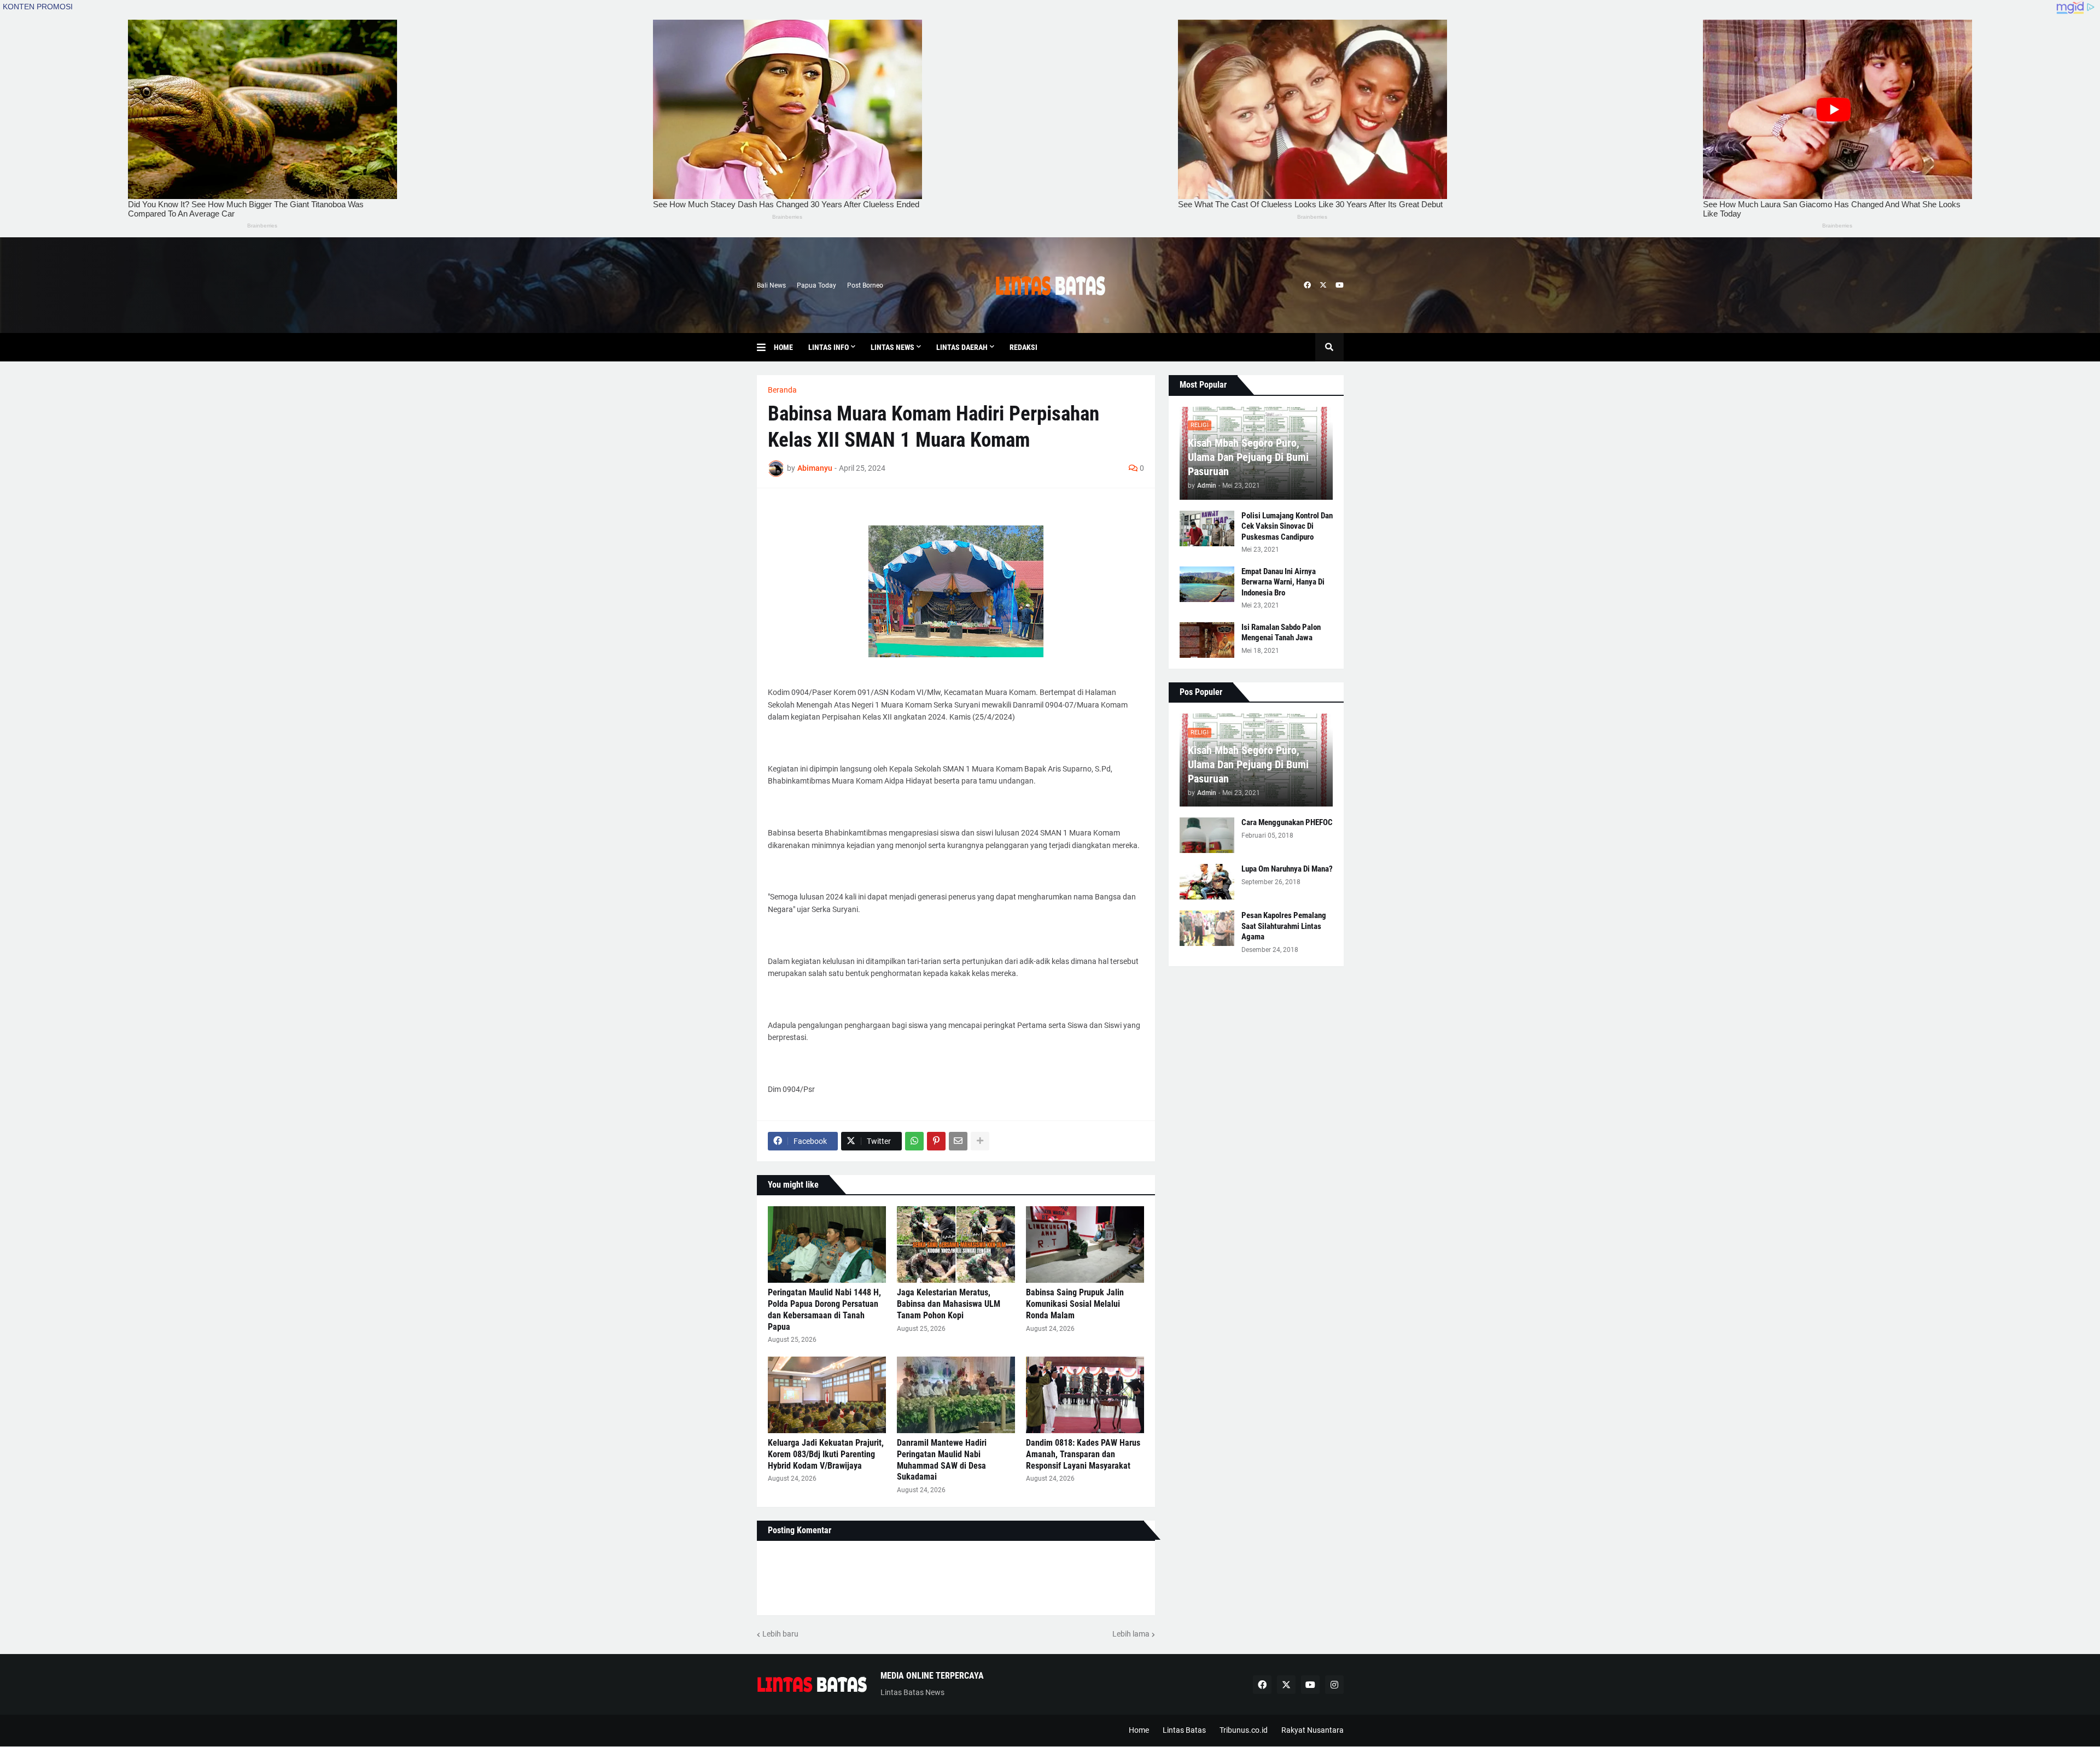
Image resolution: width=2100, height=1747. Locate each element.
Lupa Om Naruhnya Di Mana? (1287, 869)
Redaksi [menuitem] (1023, 347)
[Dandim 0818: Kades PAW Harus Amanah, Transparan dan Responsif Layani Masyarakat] (1085, 1395)
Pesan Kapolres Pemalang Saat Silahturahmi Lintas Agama (1284, 926)
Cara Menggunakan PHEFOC (1287, 822)
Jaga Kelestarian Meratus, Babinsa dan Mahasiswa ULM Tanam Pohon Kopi (949, 1304)
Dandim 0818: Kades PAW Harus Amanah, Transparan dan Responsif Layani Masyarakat (1083, 1454)
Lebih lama (1131, 1634)
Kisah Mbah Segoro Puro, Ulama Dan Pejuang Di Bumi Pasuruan (1248, 457)
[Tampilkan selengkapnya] (980, 1141)
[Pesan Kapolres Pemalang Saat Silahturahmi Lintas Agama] (1207, 928)
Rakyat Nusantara (1312, 1730)
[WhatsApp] (914, 1141)
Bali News (771, 285)
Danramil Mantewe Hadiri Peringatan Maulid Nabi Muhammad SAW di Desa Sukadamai (942, 1460)
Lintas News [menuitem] (892, 347)
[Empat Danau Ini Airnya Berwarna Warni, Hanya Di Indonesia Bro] (1207, 584)
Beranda (782, 390)
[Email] (958, 1141)
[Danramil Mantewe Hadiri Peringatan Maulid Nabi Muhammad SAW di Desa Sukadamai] (956, 1395)
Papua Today (816, 285)
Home (1139, 1730)
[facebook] (1307, 285)
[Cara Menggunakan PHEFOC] (1207, 835)
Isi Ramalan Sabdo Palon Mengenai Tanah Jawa (1281, 633)
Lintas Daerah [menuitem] (962, 347)
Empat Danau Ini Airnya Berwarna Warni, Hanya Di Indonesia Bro (1283, 582)
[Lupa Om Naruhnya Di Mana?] (1207, 882)
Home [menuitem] (783, 347)
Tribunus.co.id (1244, 1730)
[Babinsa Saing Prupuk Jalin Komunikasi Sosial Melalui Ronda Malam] (1085, 1244)
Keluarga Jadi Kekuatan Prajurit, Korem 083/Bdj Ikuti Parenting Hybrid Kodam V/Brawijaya (826, 1454)
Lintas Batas (1184, 1730)
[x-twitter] (1323, 285)
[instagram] (1334, 1685)
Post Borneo (865, 285)
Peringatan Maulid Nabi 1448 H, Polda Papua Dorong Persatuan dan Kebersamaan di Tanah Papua (824, 1309)
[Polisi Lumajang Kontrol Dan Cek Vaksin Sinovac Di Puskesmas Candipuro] (1207, 528)
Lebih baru (780, 1634)
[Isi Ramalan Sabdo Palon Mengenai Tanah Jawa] (1207, 640)
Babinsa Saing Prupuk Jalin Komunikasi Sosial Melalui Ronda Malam (1075, 1304)
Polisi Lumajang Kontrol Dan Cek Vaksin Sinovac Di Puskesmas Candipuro (1287, 526)
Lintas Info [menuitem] (829, 347)
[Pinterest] (936, 1141)
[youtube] (1340, 285)
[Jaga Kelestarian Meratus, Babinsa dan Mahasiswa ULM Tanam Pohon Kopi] (956, 1244)
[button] (765, 347)
